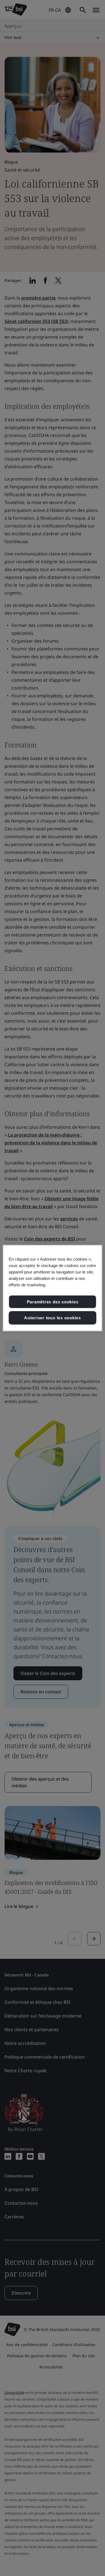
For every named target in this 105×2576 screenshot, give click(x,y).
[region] (52, 1288)
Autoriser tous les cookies (53, 1318)
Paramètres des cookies (53, 1302)
